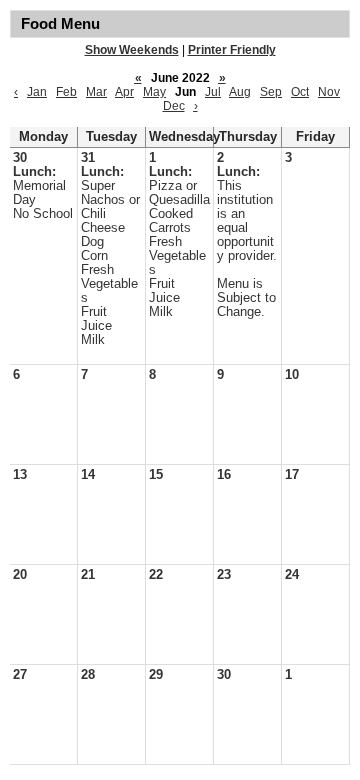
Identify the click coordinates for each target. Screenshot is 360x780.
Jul (213, 92)
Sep (271, 92)
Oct (300, 92)
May (154, 92)
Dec (174, 106)
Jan (37, 92)
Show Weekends (132, 50)
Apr (124, 92)
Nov (329, 92)
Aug (240, 92)
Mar (96, 92)
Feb (66, 92)
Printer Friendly (232, 50)
